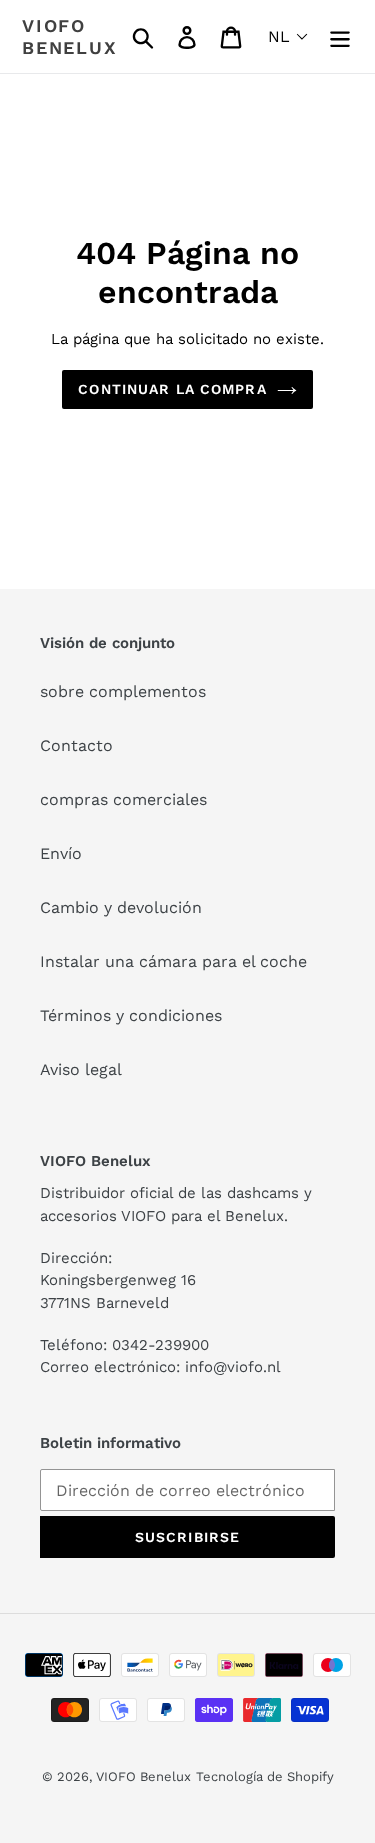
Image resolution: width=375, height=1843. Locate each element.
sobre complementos (123, 691)
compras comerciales (123, 799)
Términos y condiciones (131, 1015)
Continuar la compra (172, 389)
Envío (61, 853)
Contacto (76, 745)
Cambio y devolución (121, 907)
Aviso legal (81, 1069)
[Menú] (340, 36)
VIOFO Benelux (143, 1776)
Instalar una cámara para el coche (173, 961)
